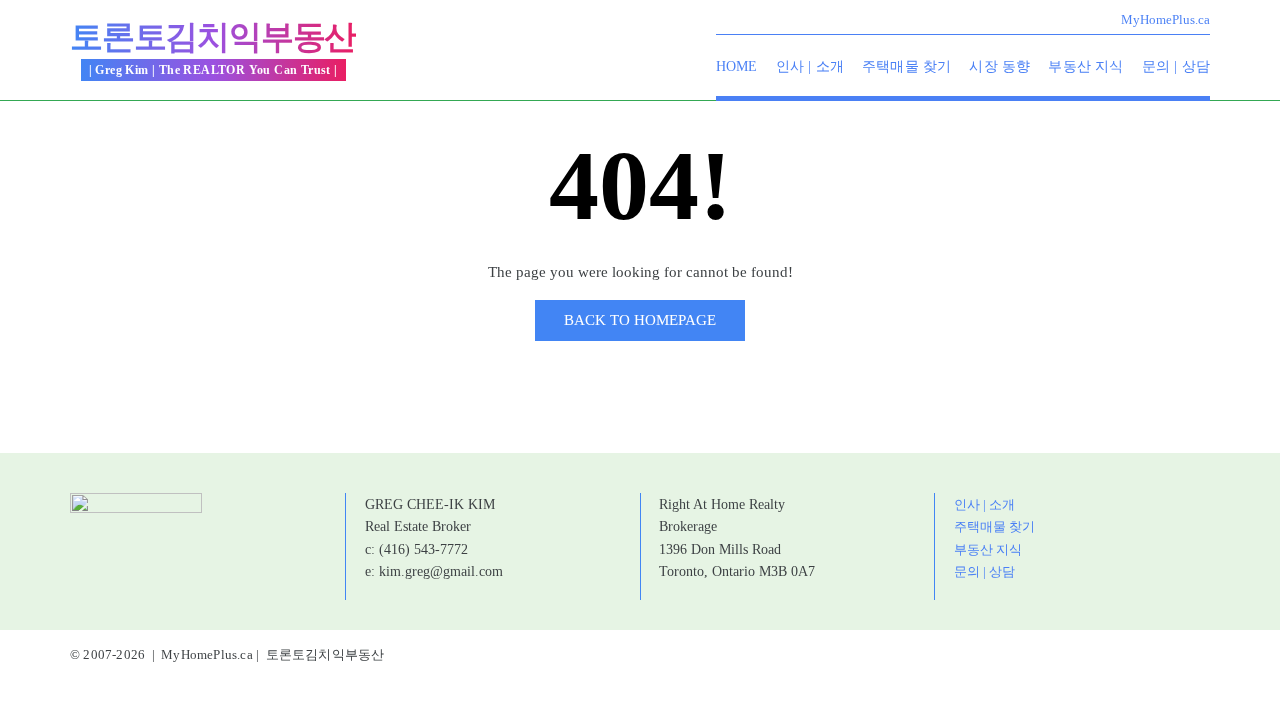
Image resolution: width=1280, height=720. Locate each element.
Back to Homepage (640, 320)
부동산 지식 (1085, 66)
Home (737, 66)
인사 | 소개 (810, 66)
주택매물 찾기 (906, 66)
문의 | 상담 (1176, 66)
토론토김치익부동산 (213, 37)
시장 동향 (999, 66)
